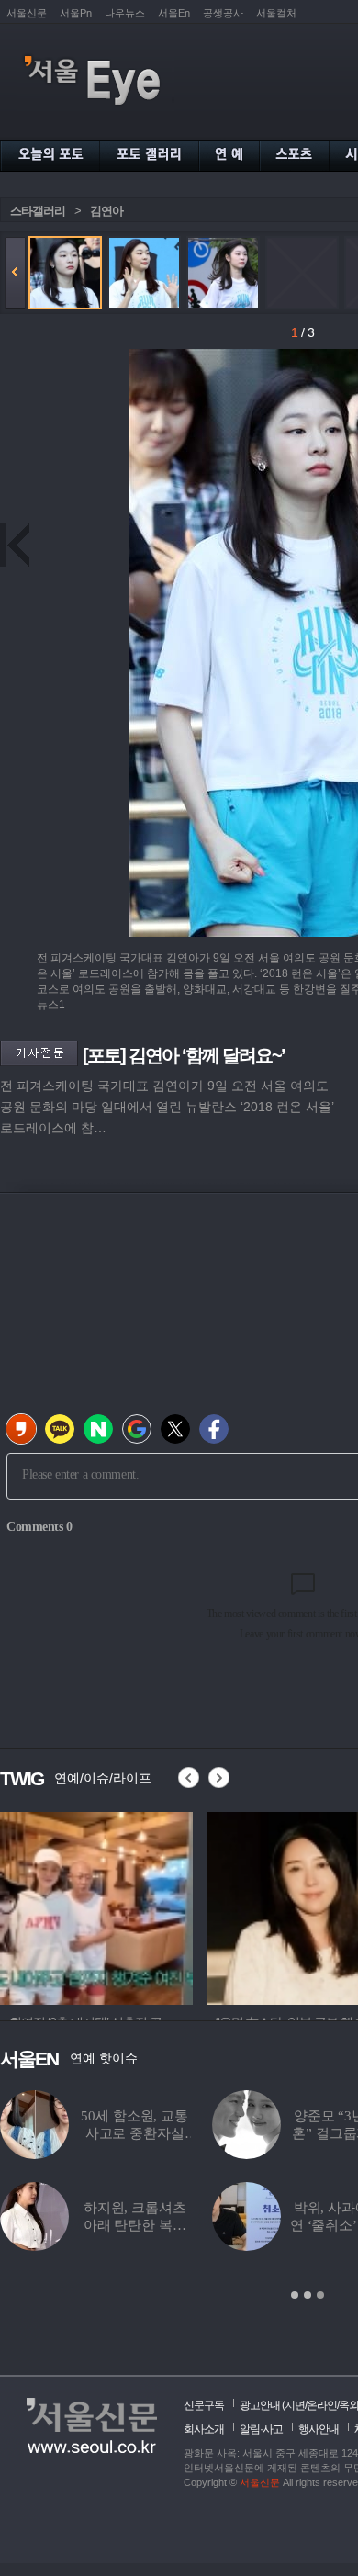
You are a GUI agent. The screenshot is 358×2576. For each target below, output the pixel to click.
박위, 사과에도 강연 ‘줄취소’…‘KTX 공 (253, 2225)
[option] (96, 1906)
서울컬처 (276, 13)
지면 (295, 2405)
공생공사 (223, 13)
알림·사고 (261, 2429)
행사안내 (319, 2429)
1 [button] (295, 2295)
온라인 (322, 2405)
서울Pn (76, 13)
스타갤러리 (38, 211)
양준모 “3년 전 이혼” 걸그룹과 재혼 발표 (253, 2133)
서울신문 (27, 13)
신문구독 (204, 2405)
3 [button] (320, 2295)
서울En (174, 13)
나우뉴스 (125, 13)
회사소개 (204, 2429)
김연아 (106, 211)
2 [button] (308, 2295)
